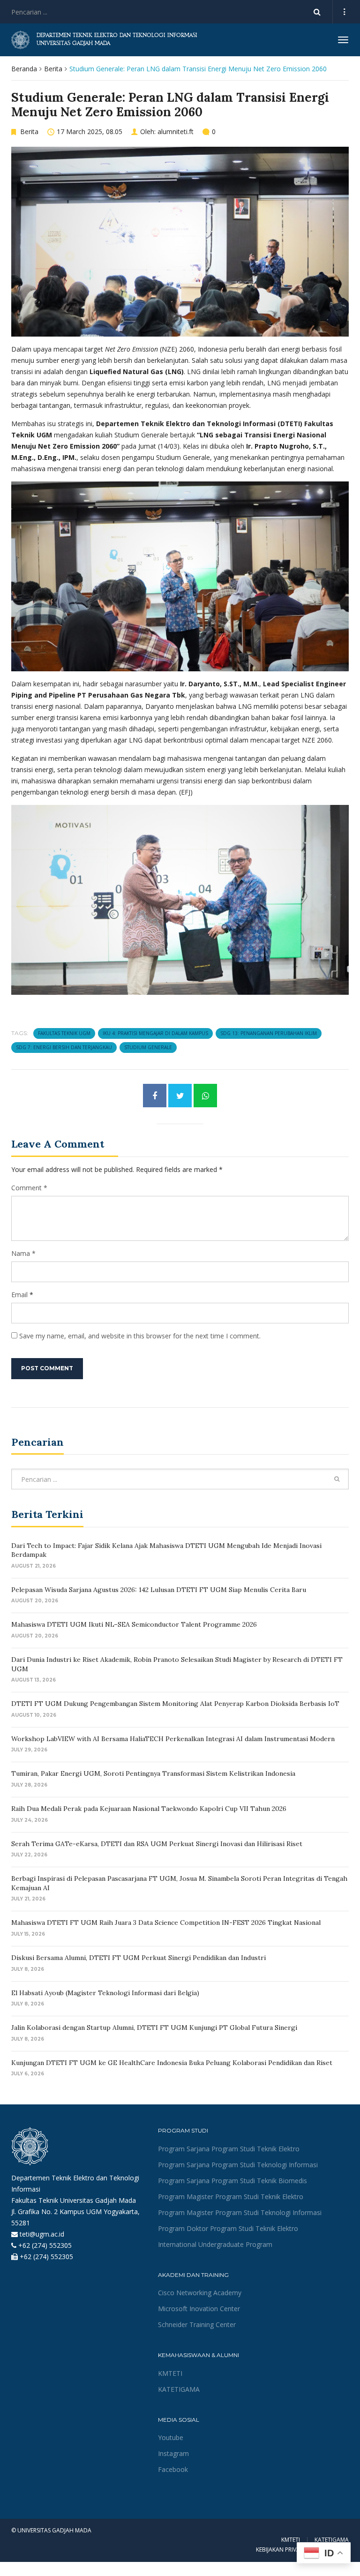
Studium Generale (148, 1047)
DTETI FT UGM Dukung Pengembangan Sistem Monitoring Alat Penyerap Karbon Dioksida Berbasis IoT (175, 1704)
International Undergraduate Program (215, 2244)
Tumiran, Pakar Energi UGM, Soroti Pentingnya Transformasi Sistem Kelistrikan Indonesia (153, 1773)
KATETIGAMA (179, 2389)
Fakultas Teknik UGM (64, 1033)
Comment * (29, 1188)
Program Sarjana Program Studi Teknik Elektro (229, 2149)
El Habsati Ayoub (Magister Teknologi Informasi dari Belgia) (105, 1993)
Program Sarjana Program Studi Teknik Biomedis (232, 2181)
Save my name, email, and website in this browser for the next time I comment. (140, 1336)
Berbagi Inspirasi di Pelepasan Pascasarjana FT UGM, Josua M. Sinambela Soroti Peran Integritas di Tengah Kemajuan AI (179, 1883)
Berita (53, 69)
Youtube (171, 2437)
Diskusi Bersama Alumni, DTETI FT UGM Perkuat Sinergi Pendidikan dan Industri (139, 1958)
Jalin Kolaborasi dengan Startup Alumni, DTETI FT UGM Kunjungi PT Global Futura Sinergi (154, 2028)
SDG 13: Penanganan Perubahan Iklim (269, 1033)
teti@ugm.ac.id (42, 2234)
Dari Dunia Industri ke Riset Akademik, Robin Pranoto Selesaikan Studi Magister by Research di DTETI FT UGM (177, 1664)
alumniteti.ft (176, 131)
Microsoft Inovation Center (199, 2309)
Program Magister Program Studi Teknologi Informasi (240, 2212)
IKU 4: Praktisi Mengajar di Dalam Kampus (155, 1033)
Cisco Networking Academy (200, 2293)
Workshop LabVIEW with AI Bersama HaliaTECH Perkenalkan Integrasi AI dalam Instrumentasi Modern (173, 1739)
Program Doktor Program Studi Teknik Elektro (228, 2228)
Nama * (23, 1253)
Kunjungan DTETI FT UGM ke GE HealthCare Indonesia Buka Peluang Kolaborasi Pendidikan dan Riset (172, 2063)
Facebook (173, 2469)
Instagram (173, 2453)
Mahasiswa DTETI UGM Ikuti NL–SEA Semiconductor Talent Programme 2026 (134, 1624)
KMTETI (170, 2373)
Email (19, 1295)
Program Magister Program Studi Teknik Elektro (231, 2197)
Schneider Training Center (197, 2324)
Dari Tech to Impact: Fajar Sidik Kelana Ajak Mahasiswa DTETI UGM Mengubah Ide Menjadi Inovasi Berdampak (166, 1550)
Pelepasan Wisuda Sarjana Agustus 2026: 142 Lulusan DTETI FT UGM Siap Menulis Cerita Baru (159, 1590)
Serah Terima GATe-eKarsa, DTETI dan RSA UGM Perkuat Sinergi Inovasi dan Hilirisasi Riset (157, 1844)
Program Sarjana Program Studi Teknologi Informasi (238, 2165)
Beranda (24, 69)
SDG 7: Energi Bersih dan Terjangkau (64, 1047)
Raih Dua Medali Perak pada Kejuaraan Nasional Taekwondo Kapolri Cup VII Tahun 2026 (149, 1809)
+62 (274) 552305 (45, 2245)
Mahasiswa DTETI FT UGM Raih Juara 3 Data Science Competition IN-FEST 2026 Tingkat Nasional (166, 1923)
